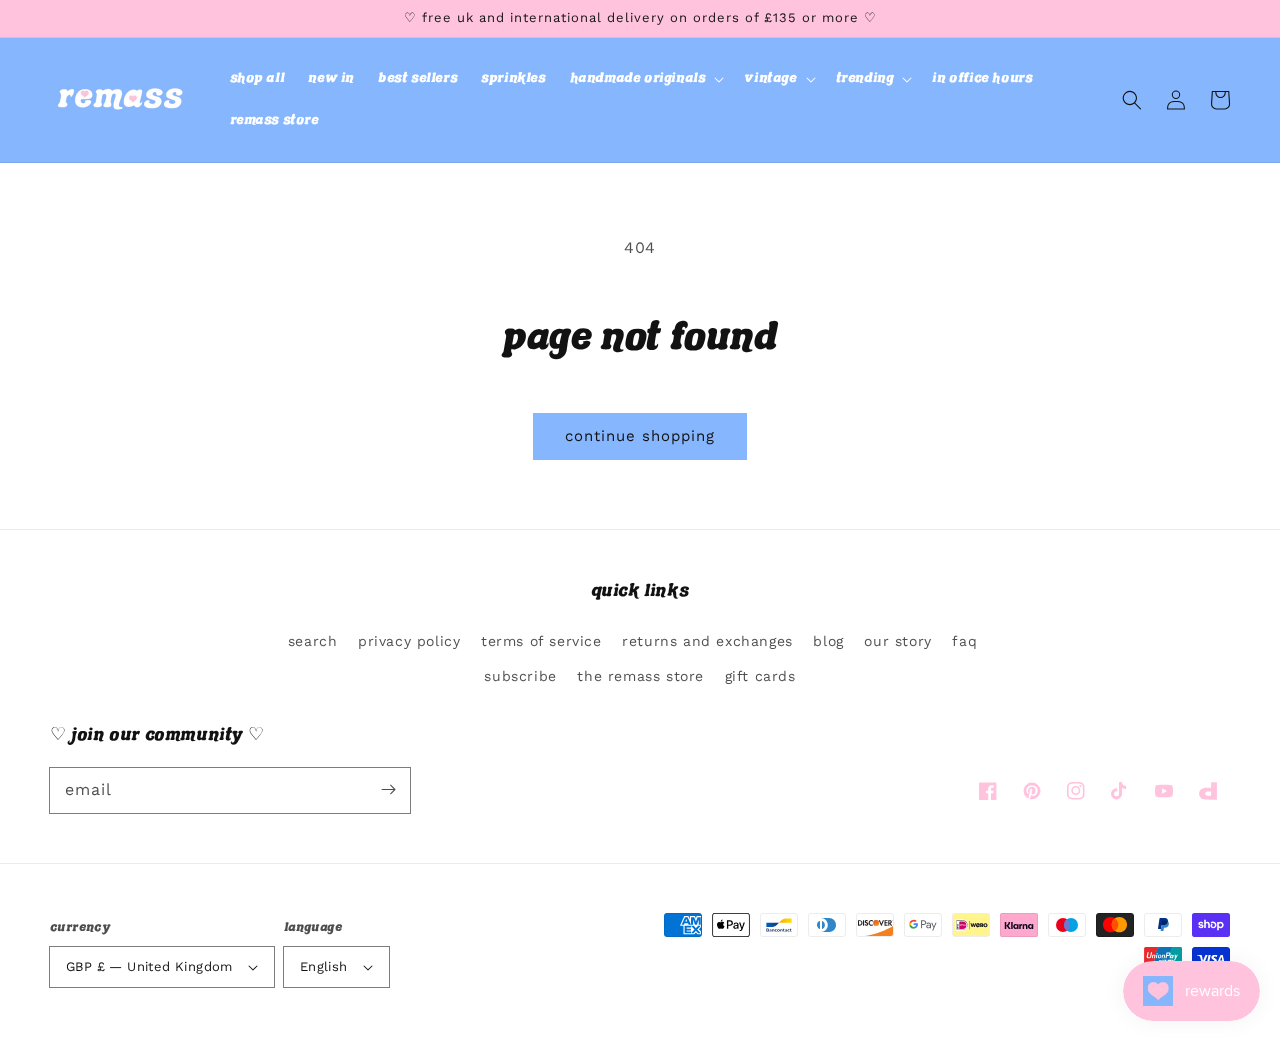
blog (828, 641)
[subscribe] (388, 790)
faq (964, 641)
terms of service (541, 641)
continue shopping (640, 436)
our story (897, 641)
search (313, 641)
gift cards (760, 676)
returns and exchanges (707, 641)
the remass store (640, 676)
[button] (645, 79)
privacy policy (409, 641)
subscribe (520, 676)
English (324, 966)
